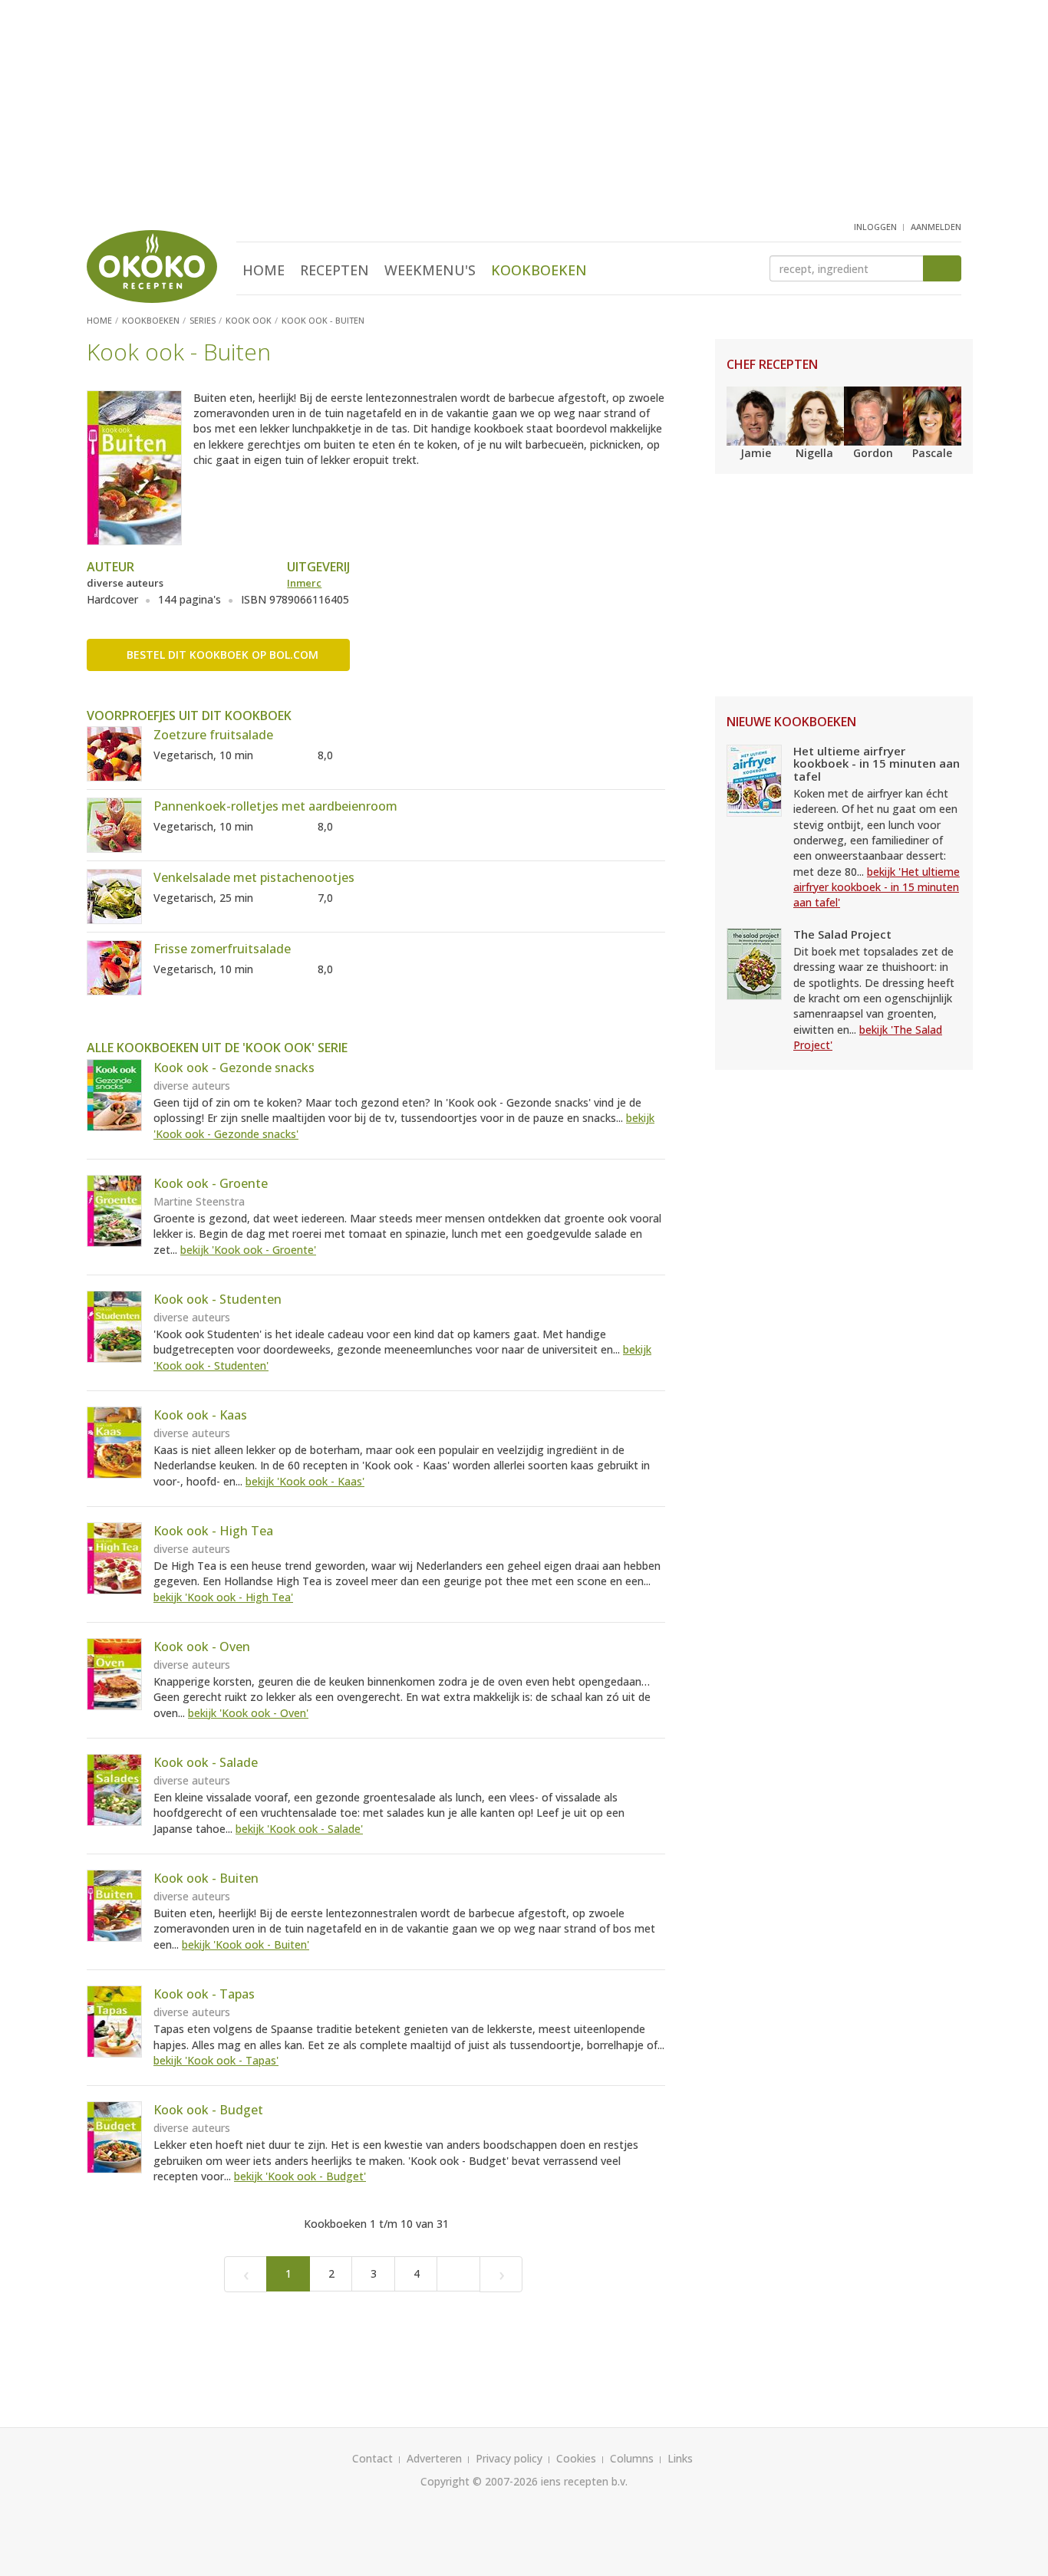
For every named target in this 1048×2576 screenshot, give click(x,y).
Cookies (576, 2458)
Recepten (335, 270)
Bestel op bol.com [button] (222, 655)
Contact (372, 2458)
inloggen (875, 227)
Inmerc (304, 583)
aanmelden (936, 227)
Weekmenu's (430, 270)
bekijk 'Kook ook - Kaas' (305, 1481)
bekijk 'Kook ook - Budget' (300, 2176)
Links (680, 2458)
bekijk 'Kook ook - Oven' (248, 1713)
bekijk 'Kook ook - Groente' (248, 1250)
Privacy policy (509, 2458)
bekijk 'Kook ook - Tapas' (216, 2060)
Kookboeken (539, 270)
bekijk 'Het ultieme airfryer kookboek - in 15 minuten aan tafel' (877, 887)
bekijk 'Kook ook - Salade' (299, 1829)
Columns (632, 2458)
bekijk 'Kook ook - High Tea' (223, 1597)
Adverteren (434, 2458)
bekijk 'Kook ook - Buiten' (246, 1944)
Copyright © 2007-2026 (479, 2481)
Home (264, 270)
